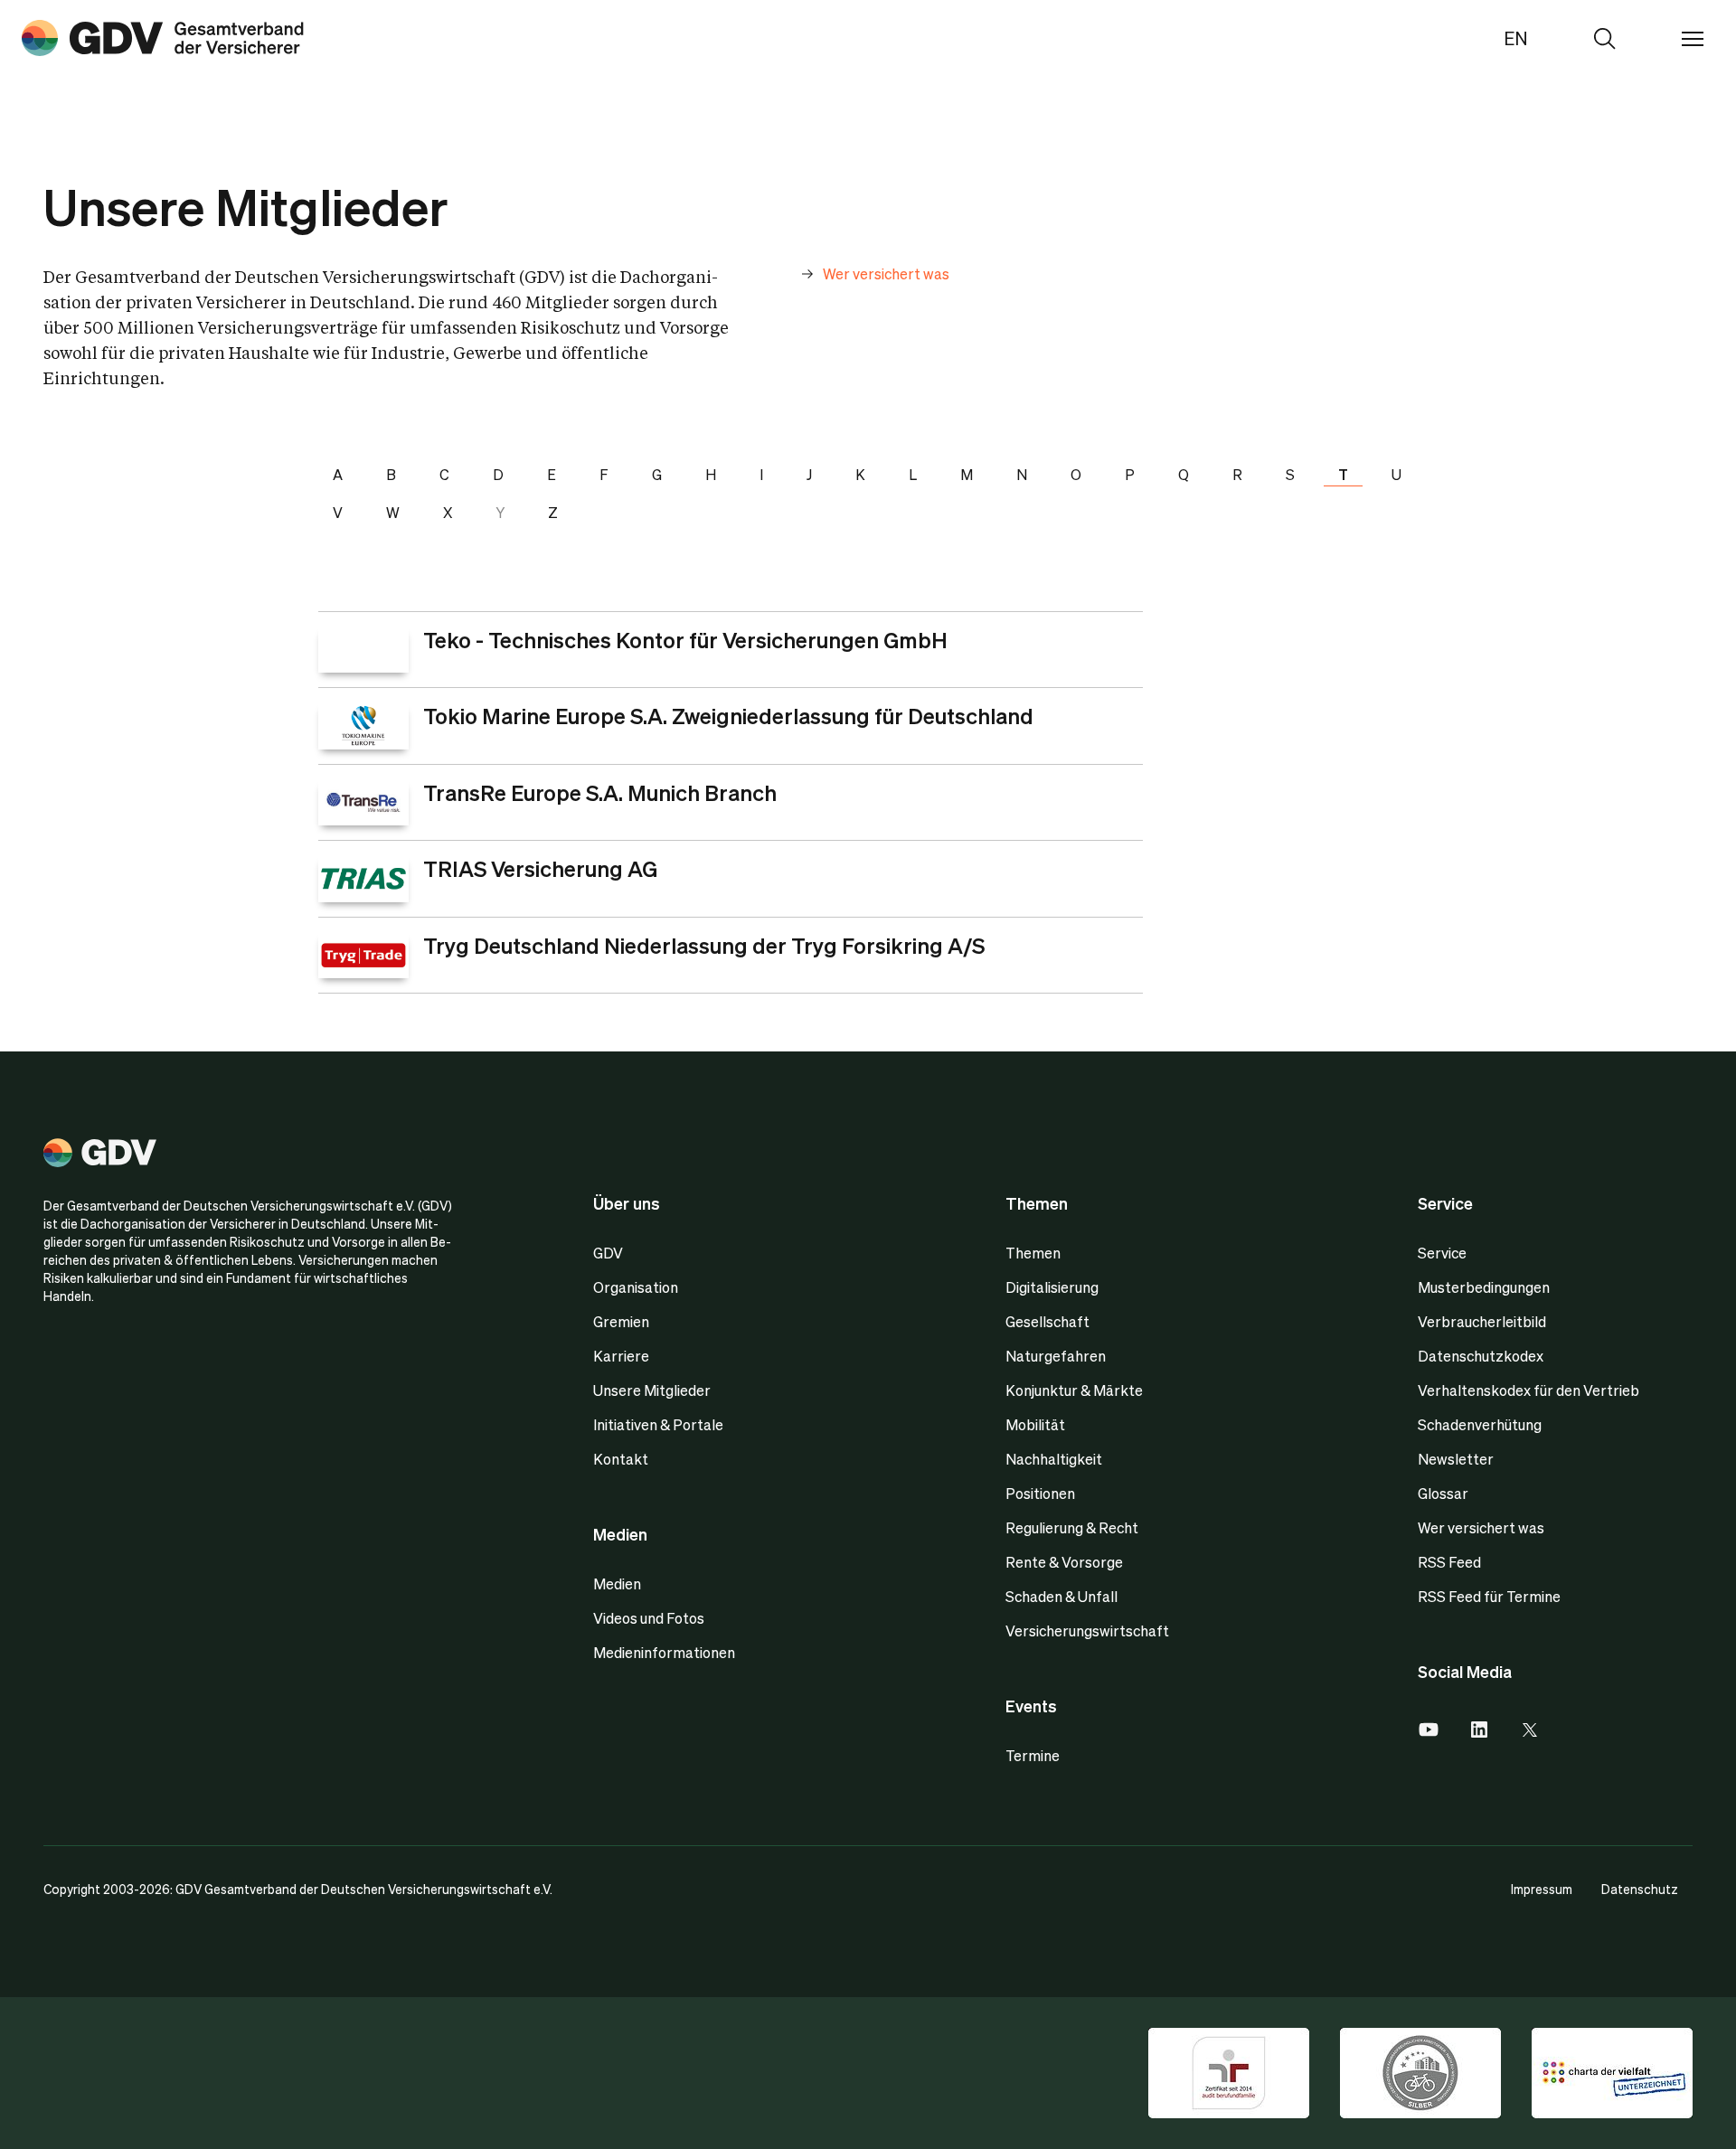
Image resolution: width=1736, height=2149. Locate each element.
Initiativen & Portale (658, 1424)
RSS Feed (1449, 1562)
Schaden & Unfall (1061, 1596)
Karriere (621, 1356)
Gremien (621, 1321)
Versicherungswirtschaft (1087, 1631)
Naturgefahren (1056, 1356)
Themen (1033, 1253)
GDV (608, 1253)
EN (1516, 38)
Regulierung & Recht (1072, 1527)
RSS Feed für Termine (1489, 1596)
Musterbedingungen (1484, 1287)
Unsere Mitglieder (652, 1390)
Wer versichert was (1481, 1527)
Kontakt (621, 1459)
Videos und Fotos (649, 1618)
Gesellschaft (1047, 1321)
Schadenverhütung (1480, 1424)
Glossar (1443, 1493)
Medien (617, 1583)
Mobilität (1035, 1424)
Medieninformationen (664, 1652)
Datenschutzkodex (1481, 1356)
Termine (1033, 1755)
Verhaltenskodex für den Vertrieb (1528, 1390)
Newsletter (1456, 1459)
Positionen (1040, 1493)
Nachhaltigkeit (1054, 1459)
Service (1442, 1253)
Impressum (1542, 1889)
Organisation (636, 1287)
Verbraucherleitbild (1482, 1321)
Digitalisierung (1052, 1287)
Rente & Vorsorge (1064, 1562)
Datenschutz (1640, 1889)
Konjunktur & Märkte (1074, 1390)
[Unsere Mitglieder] (163, 38)
